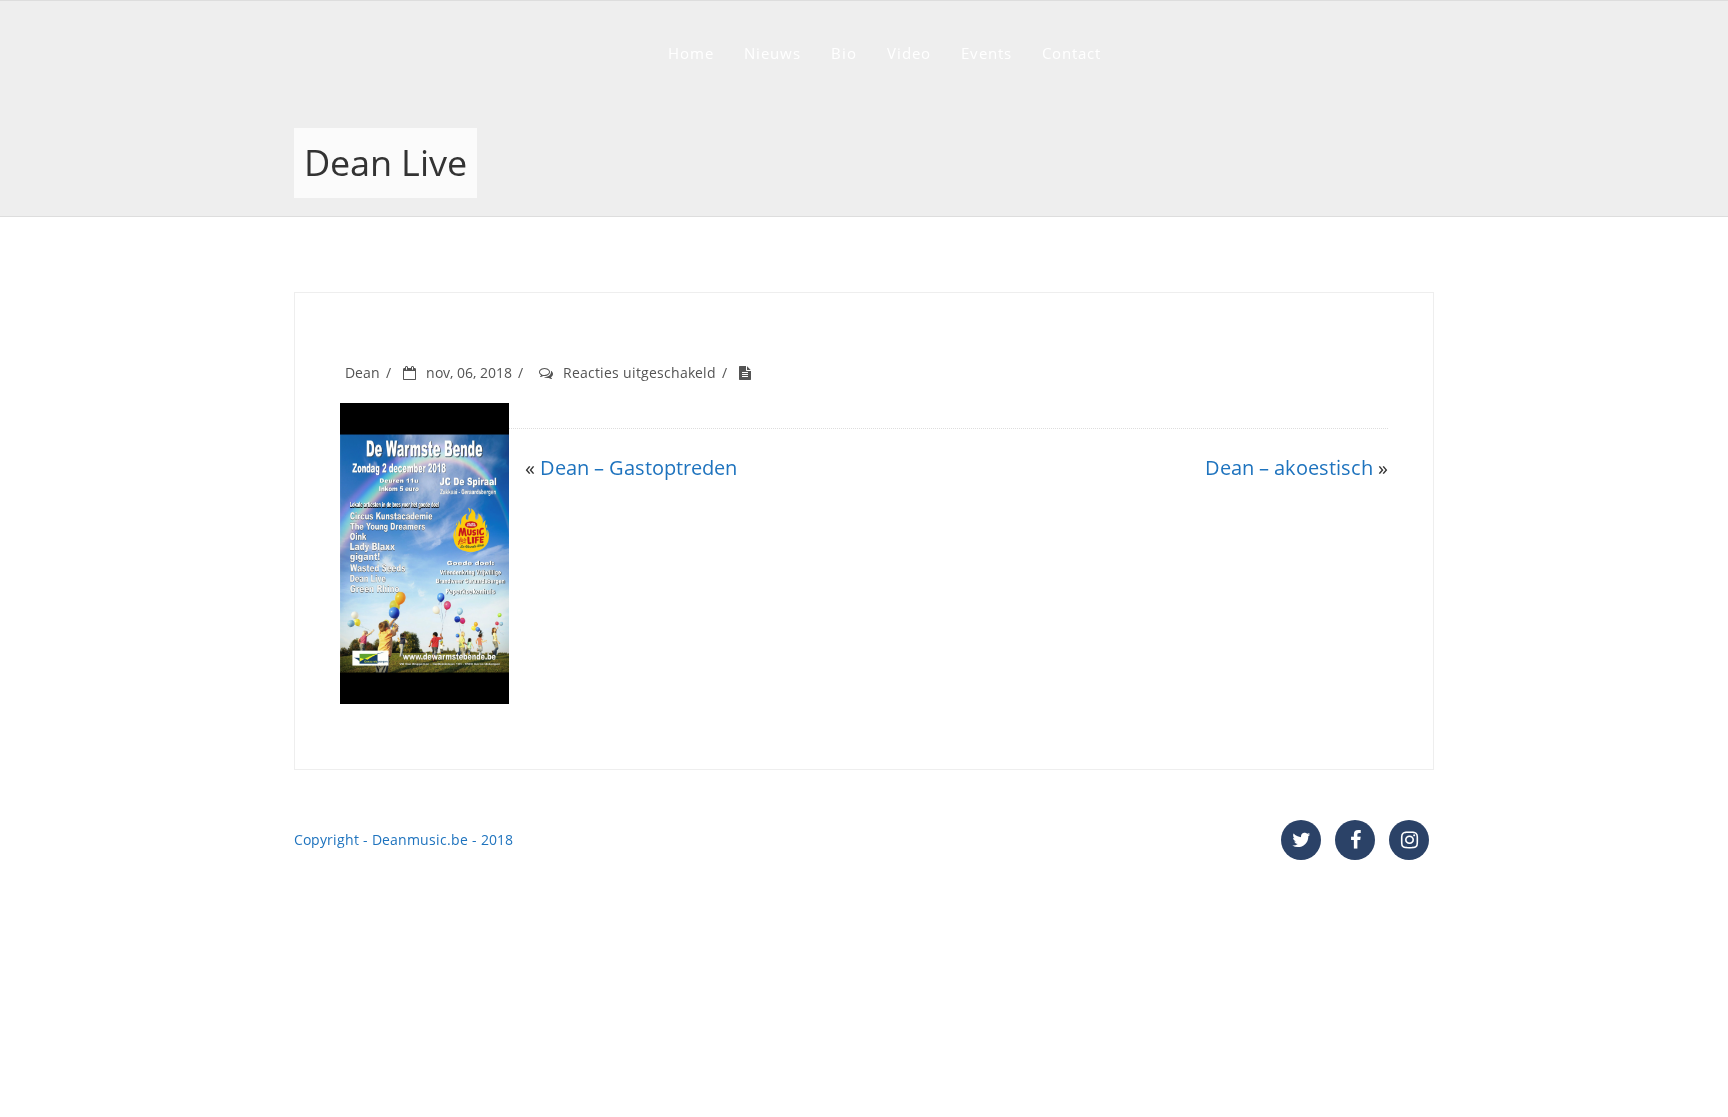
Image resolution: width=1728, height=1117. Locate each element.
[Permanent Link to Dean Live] (750, 372)
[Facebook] (1355, 840)
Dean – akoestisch (1289, 467)
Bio (844, 53)
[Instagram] (1409, 840)
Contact (1071, 53)
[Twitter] (1301, 840)
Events (986, 53)
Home (691, 53)
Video (909, 53)
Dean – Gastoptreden (638, 467)
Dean (362, 372)
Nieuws (772, 53)
